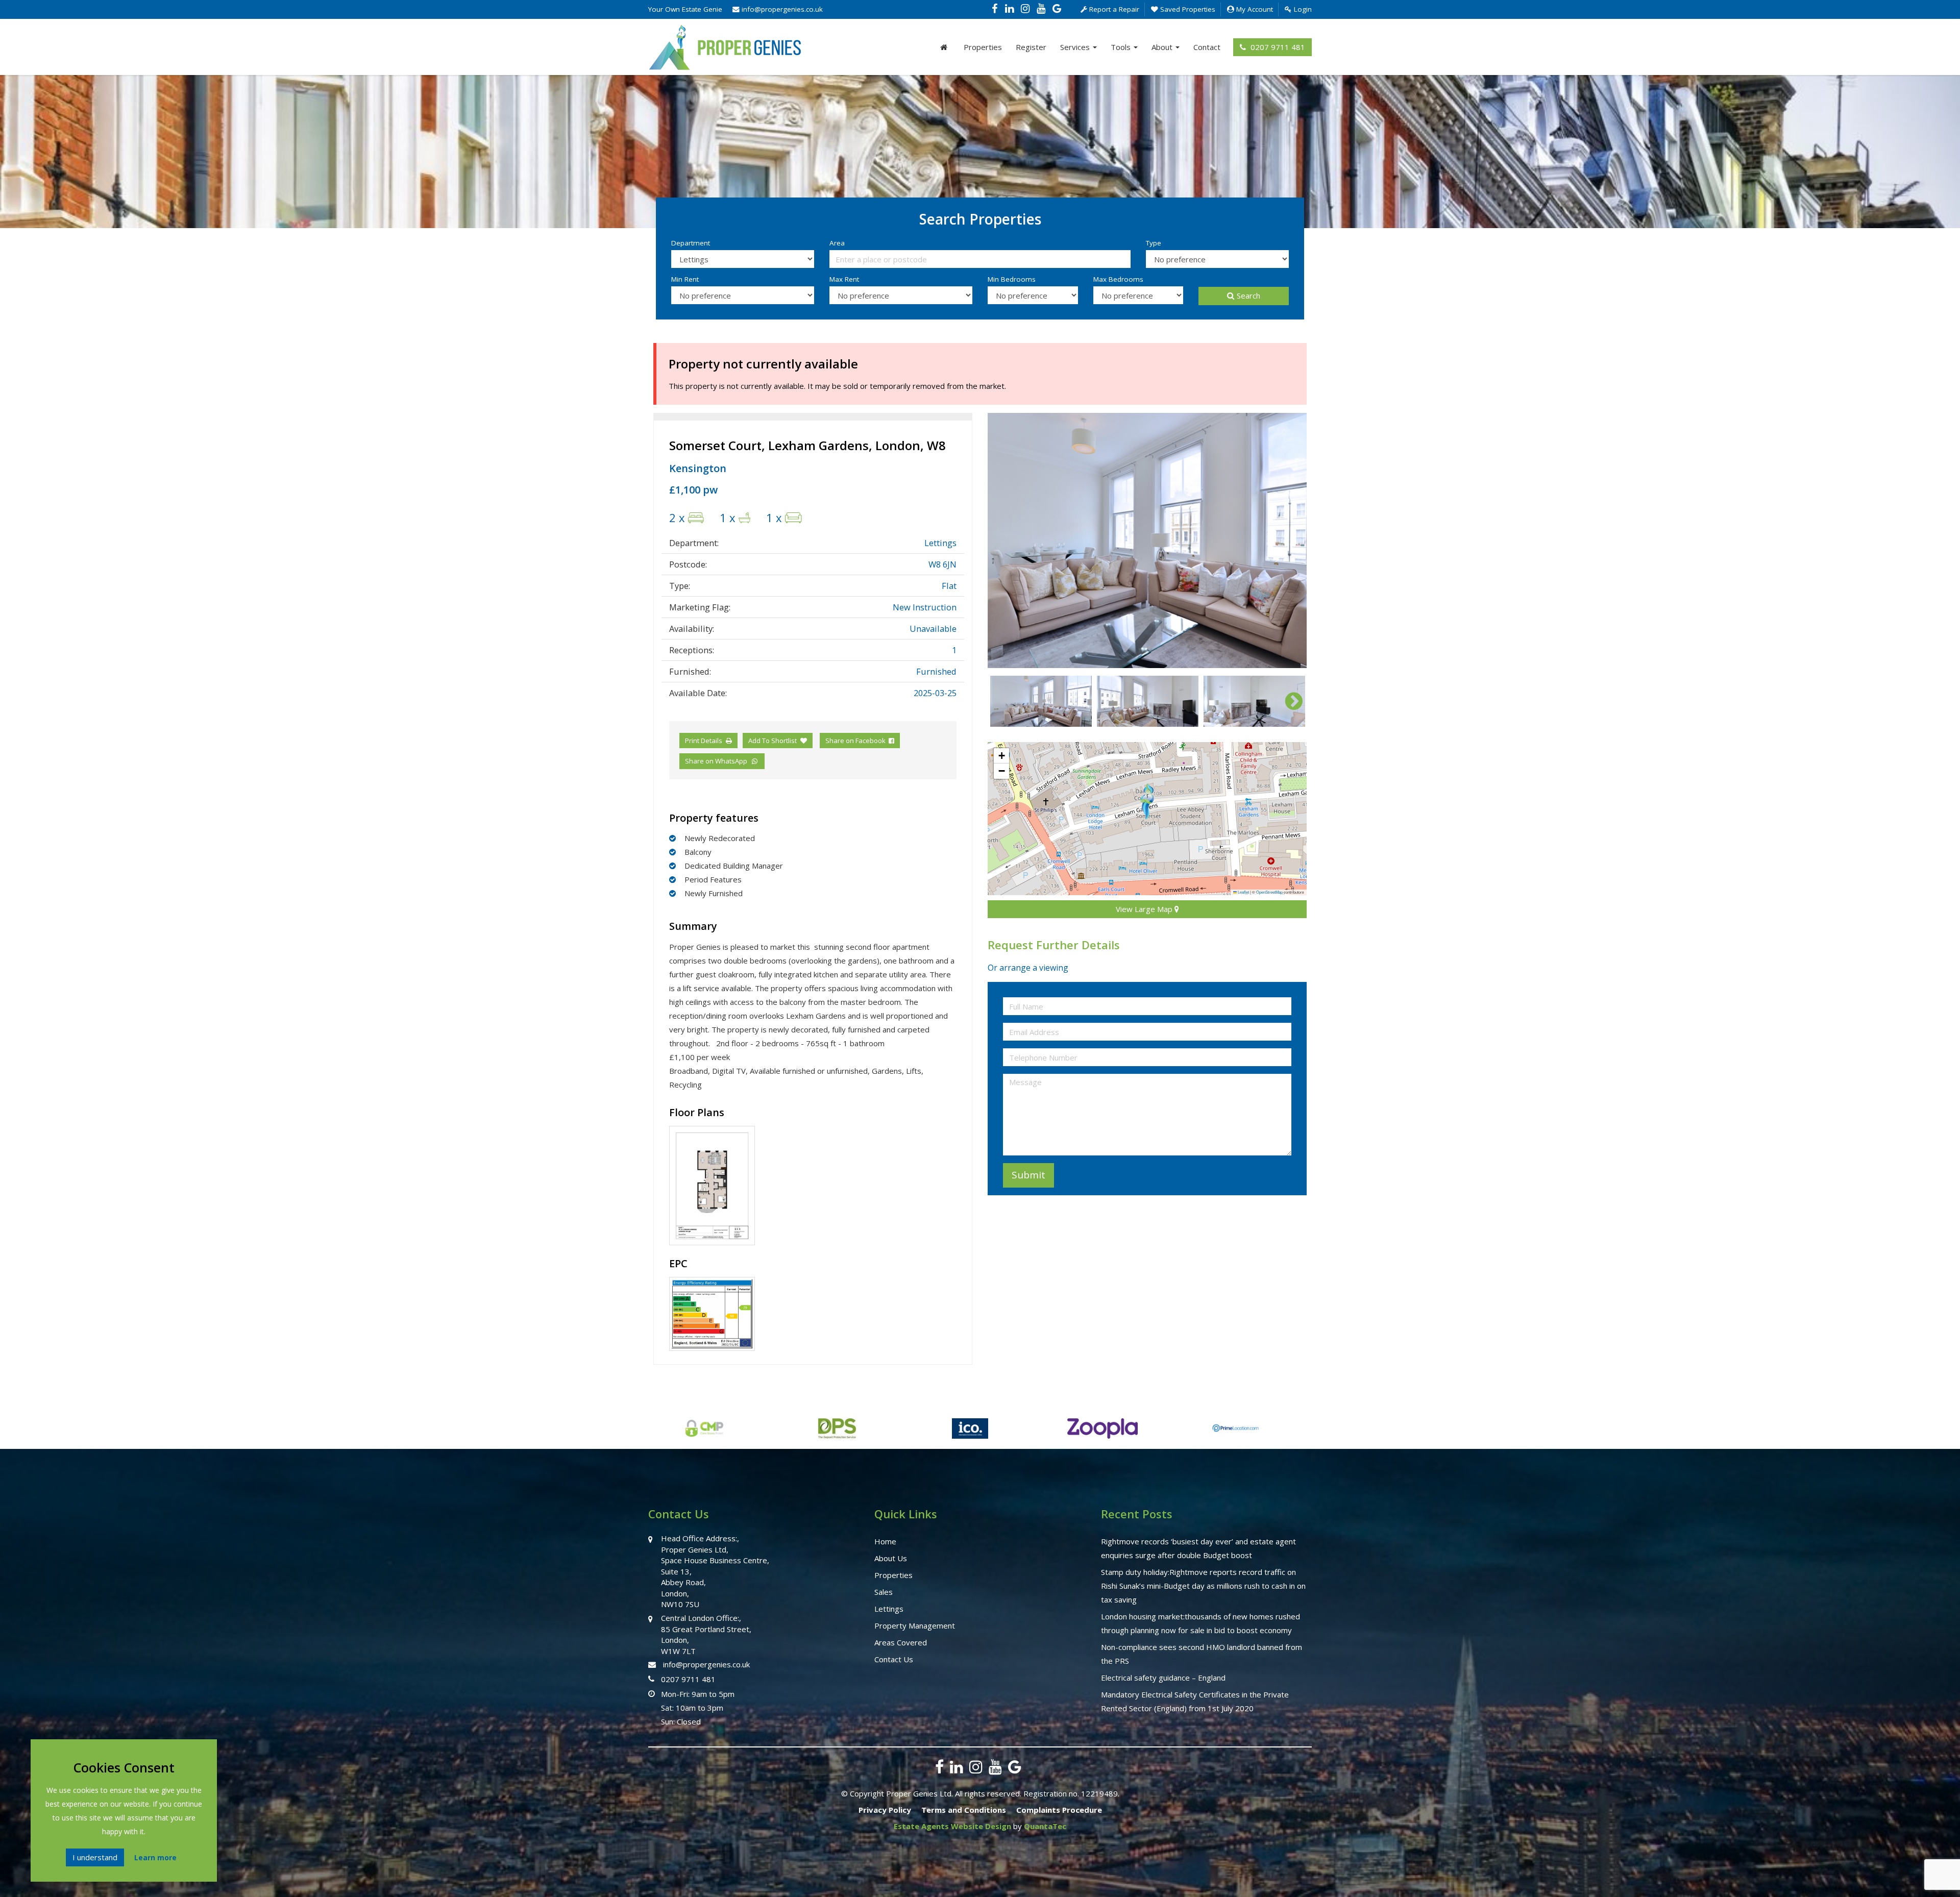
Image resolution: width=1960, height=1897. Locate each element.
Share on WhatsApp (718, 761)
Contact (1207, 47)
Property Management (915, 1625)
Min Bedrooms (1012, 279)
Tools (1122, 47)
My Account (1254, 9)
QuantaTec (1045, 1826)
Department (691, 243)
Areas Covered (901, 1642)
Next (1289, 540)
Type (1154, 243)
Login (1302, 9)
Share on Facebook (857, 741)
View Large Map (1145, 909)
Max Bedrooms (1118, 279)
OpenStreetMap (1269, 892)
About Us (891, 1558)
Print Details (704, 741)
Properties (983, 47)
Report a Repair (1113, 9)
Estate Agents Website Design (952, 1826)
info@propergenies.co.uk (781, 9)
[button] (1147, 801)
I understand (95, 1857)
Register (1031, 47)
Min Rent (685, 279)
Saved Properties (1187, 9)
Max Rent (844, 279)
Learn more (155, 1857)
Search (1248, 295)
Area (837, 243)
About (1163, 47)
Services (1076, 47)
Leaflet (1243, 892)
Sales (884, 1592)
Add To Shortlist (773, 741)
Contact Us (894, 1659)
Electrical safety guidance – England (1163, 1678)
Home (885, 1541)
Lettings (889, 1609)
